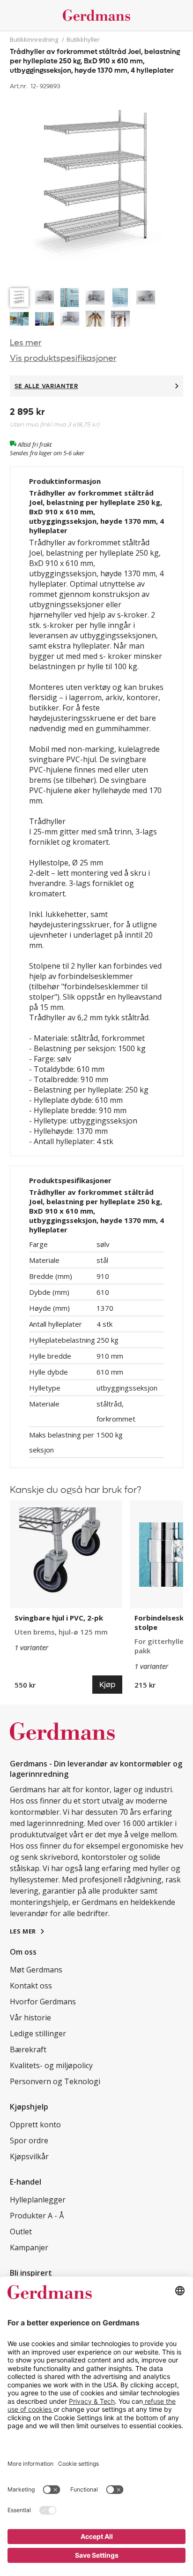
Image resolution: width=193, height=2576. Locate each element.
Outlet (21, 2232)
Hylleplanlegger (38, 2200)
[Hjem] (97, 15)
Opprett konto (35, 2125)
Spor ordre (29, 2140)
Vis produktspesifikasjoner (63, 358)
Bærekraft (28, 2049)
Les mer (26, 343)
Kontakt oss (31, 1986)
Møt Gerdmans (36, 1970)
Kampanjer (29, 2247)
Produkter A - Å (37, 2216)
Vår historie (30, 2018)
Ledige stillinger (38, 2033)
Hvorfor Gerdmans (43, 2002)
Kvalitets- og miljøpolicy (51, 2065)
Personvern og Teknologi (55, 2081)
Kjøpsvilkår (29, 2156)
